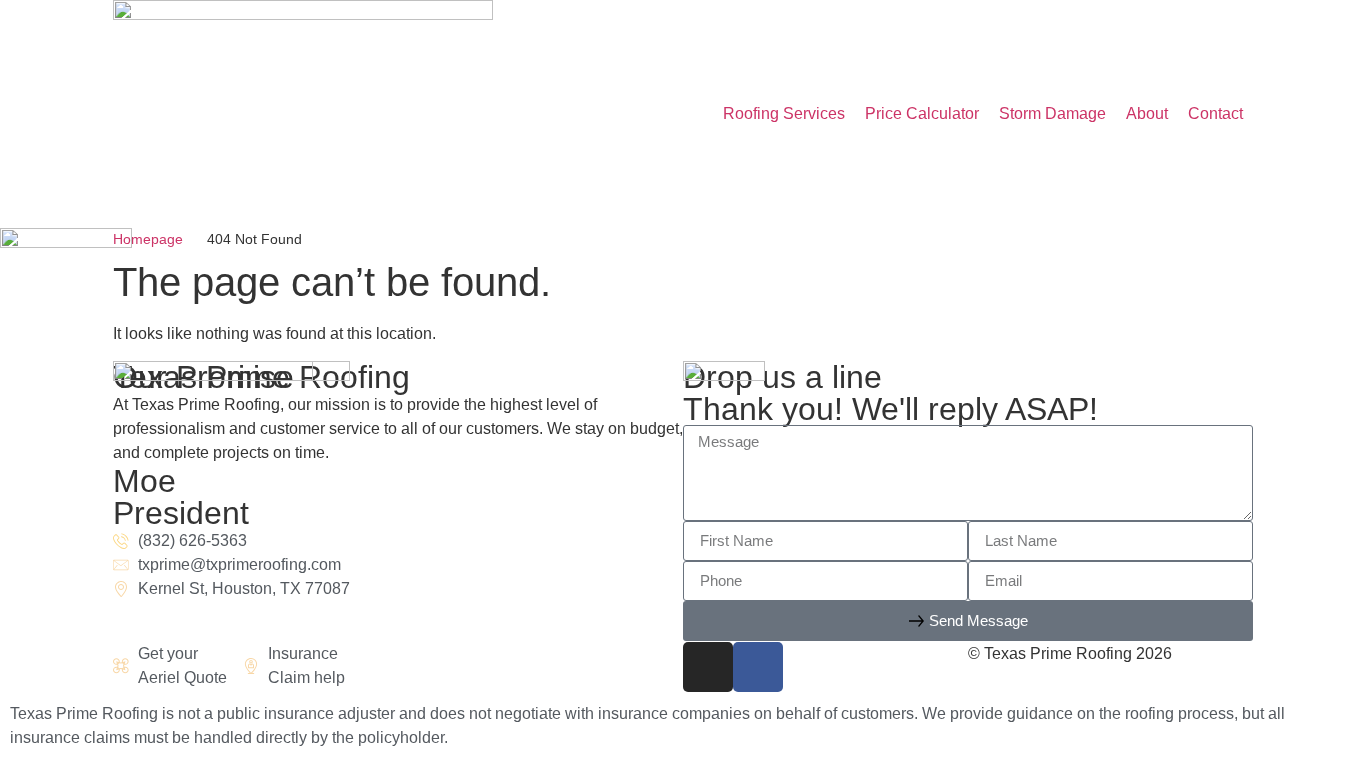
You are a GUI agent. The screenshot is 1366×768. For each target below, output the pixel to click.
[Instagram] (708, 667)
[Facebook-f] (758, 667)
